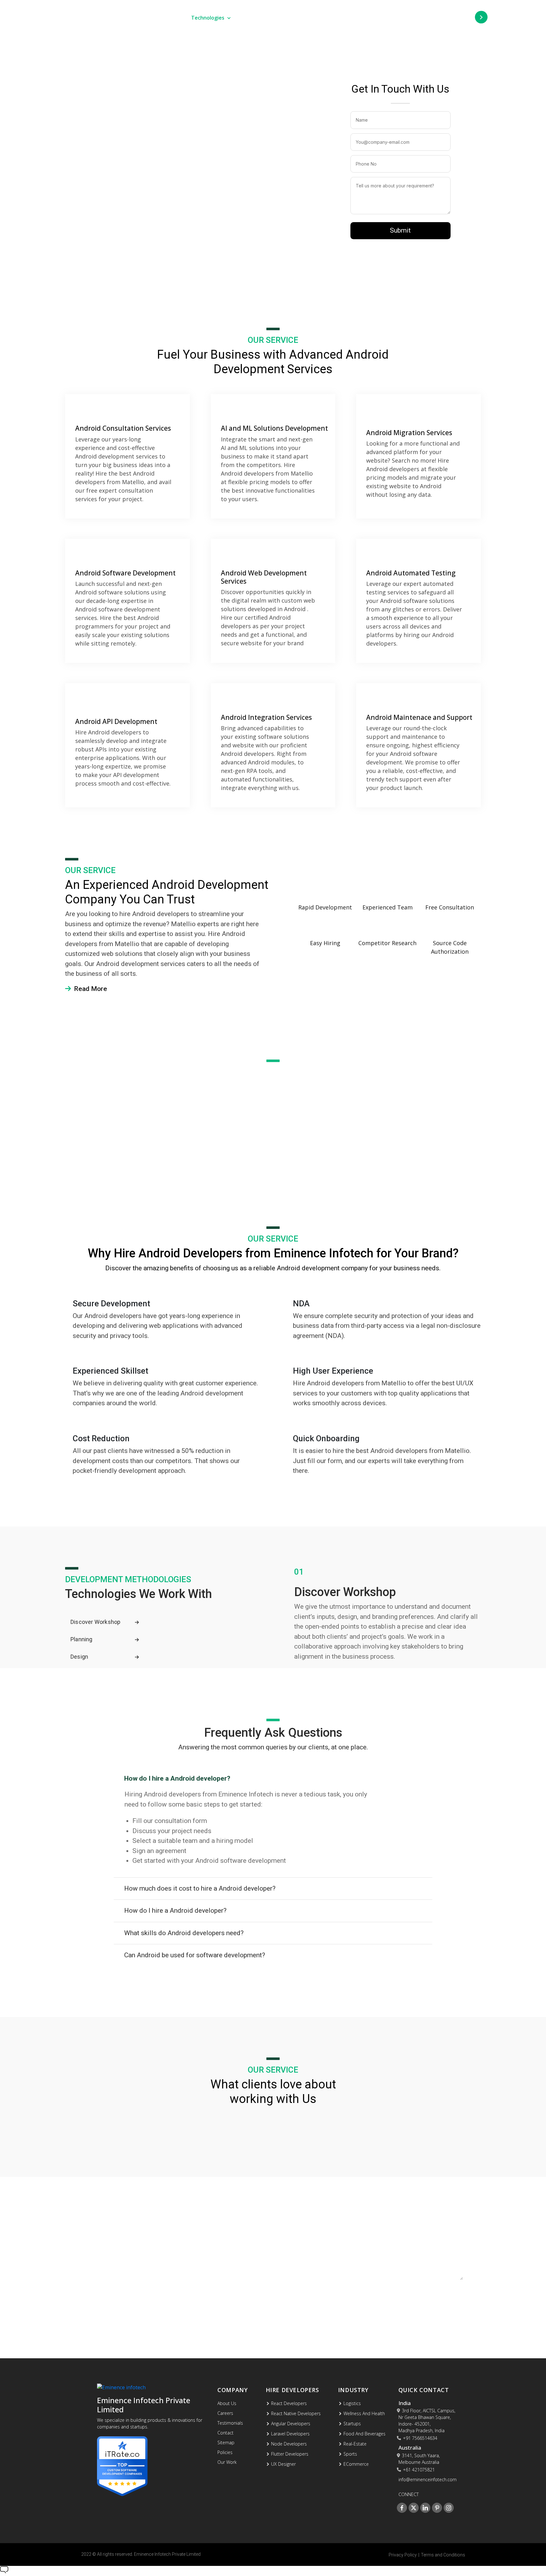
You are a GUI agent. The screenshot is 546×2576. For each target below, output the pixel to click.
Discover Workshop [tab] (95, 1622)
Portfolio (310, 18)
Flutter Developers (290, 2454)
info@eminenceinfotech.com (122, 2303)
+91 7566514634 (420, 2438)
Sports (350, 2454)
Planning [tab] (82, 1639)
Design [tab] (79, 1657)
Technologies (208, 18)
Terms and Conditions (443, 2555)
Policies (225, 2452)
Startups (352, 2424)
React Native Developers (296, 2413)
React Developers (289, 2403)
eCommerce (356, 2464)
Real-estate (355, 2444)
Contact (225, 2433)
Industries (262, 18)
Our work (227, 2462)
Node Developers (289, 2444)
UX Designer (283, 2464)
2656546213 (99, 2271)
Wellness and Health (364, 2413)
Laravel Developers (290, 2434)
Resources (399, 18)
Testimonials (230, 2423)
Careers (225, 2413)
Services (157, 18)
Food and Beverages (364, 2434)
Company (350, 18)
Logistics (352, 2403)
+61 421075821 (419, 2470)
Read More (90, 989)
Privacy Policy (403, 2555)
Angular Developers (291, 2424)
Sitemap (226, 2442)
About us (227, 2403)
